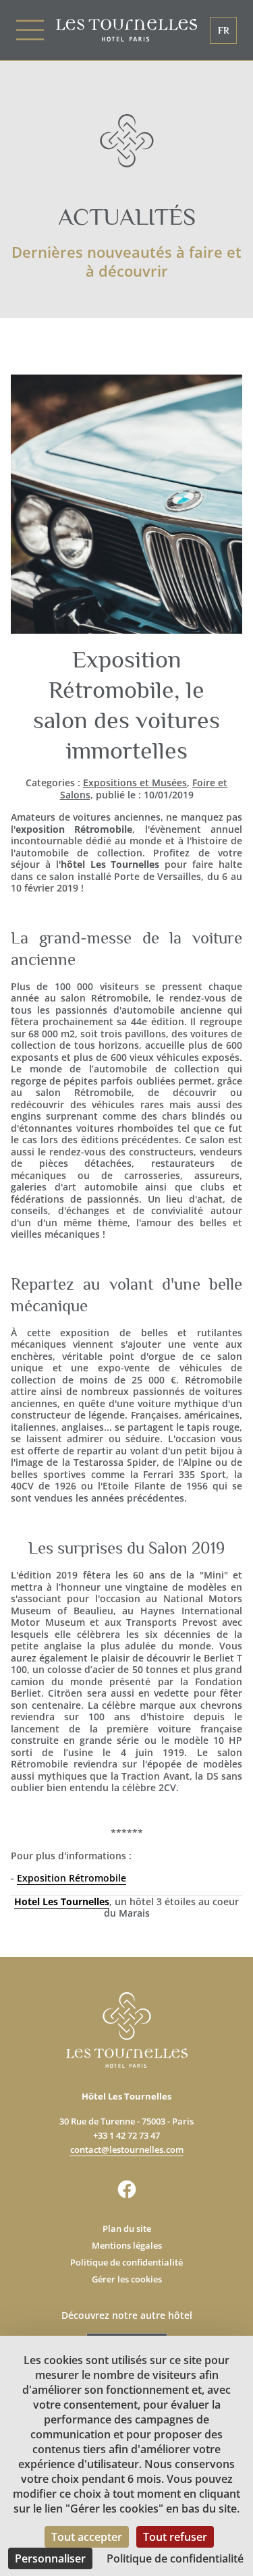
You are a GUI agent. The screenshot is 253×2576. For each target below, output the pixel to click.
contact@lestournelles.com (127, 2149)
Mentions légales (127, 2245)
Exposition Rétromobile (72, 1878)
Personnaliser (50, 2558)
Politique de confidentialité (126, 2262)
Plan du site (127, 2228)
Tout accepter (87, 2537)
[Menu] (36, 30)
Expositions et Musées (135, 783)
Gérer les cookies (127, 2279)
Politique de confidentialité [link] (175, 2558)
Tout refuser (175, 2537)
